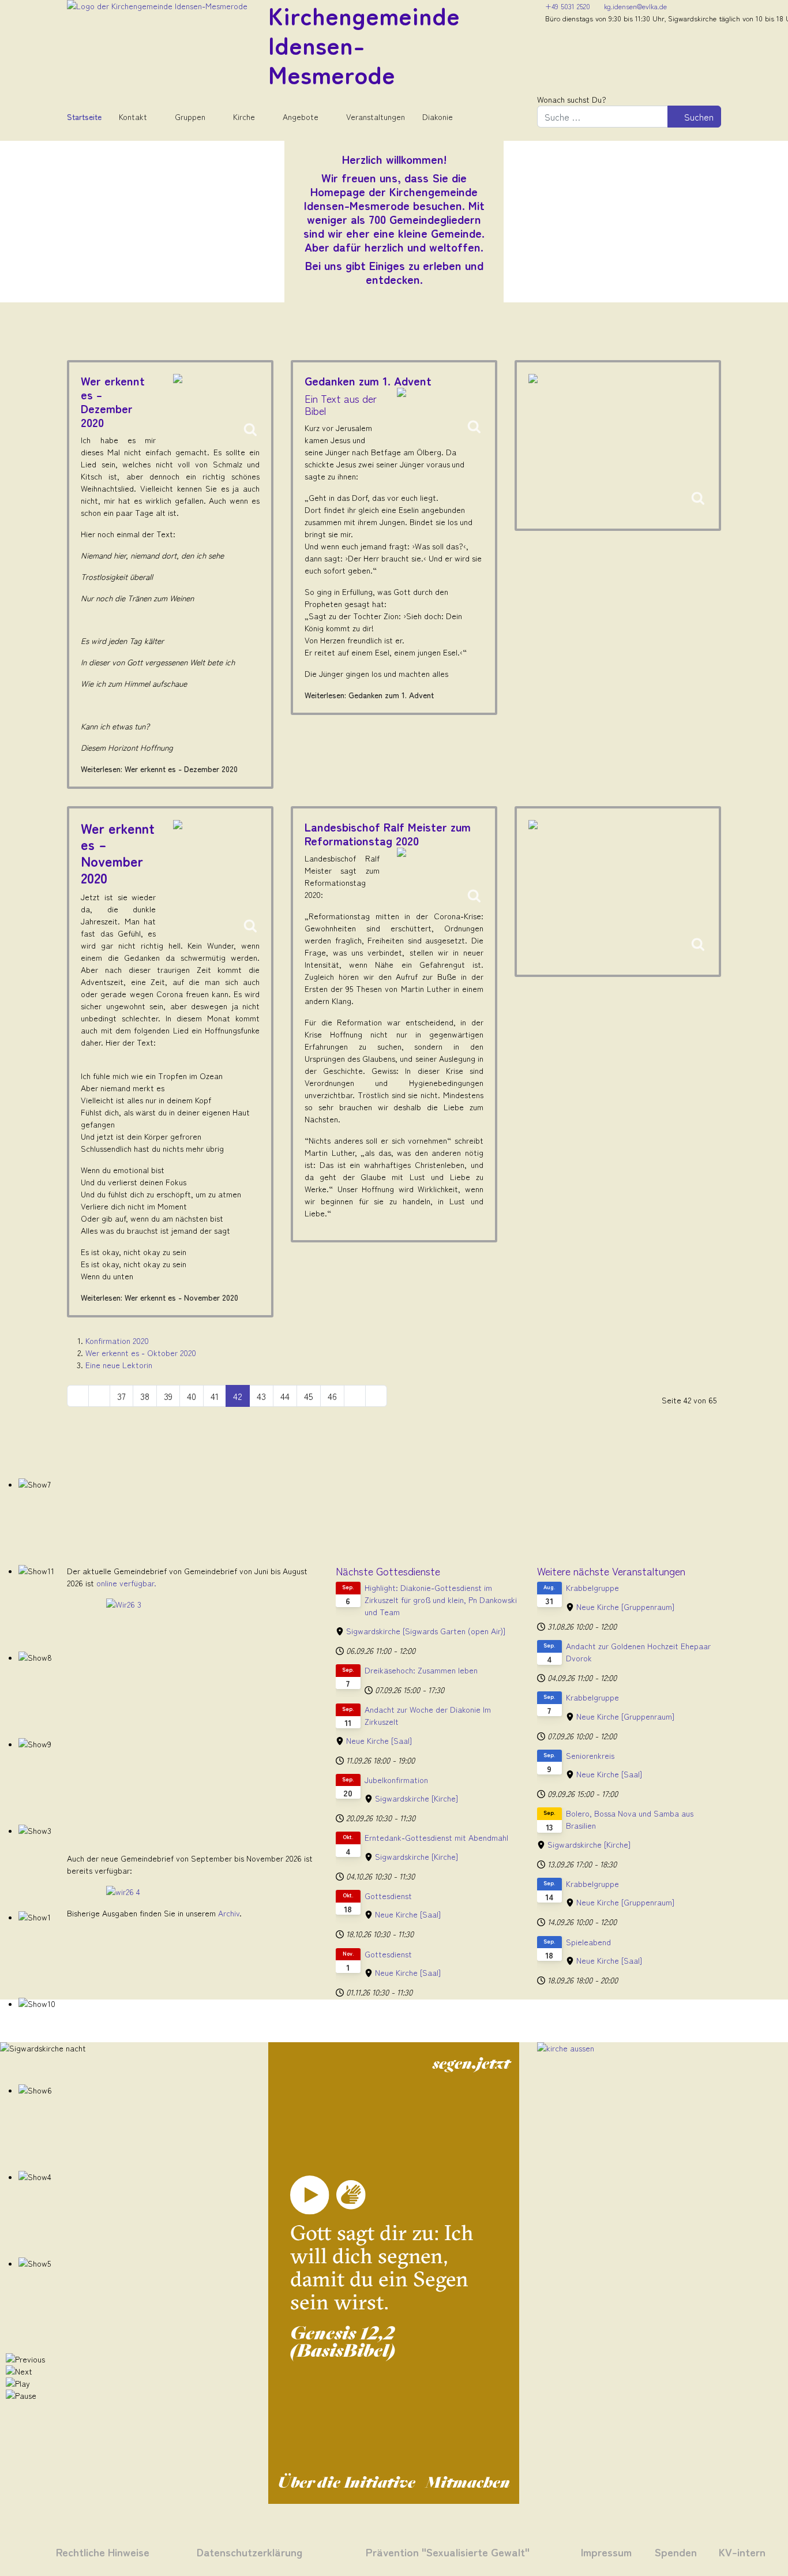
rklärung (280, 2551)
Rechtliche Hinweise (103, 2551)
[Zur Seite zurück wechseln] (99, 1396)
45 (309, 1396)
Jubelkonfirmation (396, 1780)
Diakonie (438, 117)
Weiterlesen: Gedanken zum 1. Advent (369, 695)
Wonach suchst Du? (572, 99)
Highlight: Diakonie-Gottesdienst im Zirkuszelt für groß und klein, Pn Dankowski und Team (441, 1600)
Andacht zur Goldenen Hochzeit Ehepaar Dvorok (638, 1652)
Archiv (229, 1913)
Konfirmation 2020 (117, 1341)
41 (215, 1396)
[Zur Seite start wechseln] (78, 1396)
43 (261, 1396)
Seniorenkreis (590, 1755)
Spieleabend (588, 1942)
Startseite (84, 117)
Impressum (606, 2551)
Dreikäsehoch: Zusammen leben (421, 1670)
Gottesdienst (388, 1896)
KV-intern (742, 2551)
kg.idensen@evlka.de (635, 6)
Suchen (698, 117)
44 (285, 1396)
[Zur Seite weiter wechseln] (355, 1396)
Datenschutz (227, 2551)
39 (168, 1396)
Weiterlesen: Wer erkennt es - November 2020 (160, 1297)
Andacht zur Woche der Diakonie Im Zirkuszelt (428, 1715)
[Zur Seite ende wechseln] (376, 1396)
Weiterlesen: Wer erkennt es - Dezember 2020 (159, 769)
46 (332, 1396)
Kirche (244, 117)
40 (192, 1396)
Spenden (676, 2551)
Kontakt (133, 117)
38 (145, 1396)
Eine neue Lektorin (119, 1365)
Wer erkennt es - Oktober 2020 (141, 1353)
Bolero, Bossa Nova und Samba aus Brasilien (630, 1819)
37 (121, 1396)
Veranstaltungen (376, 117)
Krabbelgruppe (592, 1587)
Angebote (301, 117)
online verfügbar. (126, 1583)
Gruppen (190, 117)
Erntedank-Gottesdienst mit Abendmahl (436, 1837)
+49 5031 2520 (568, 6)
